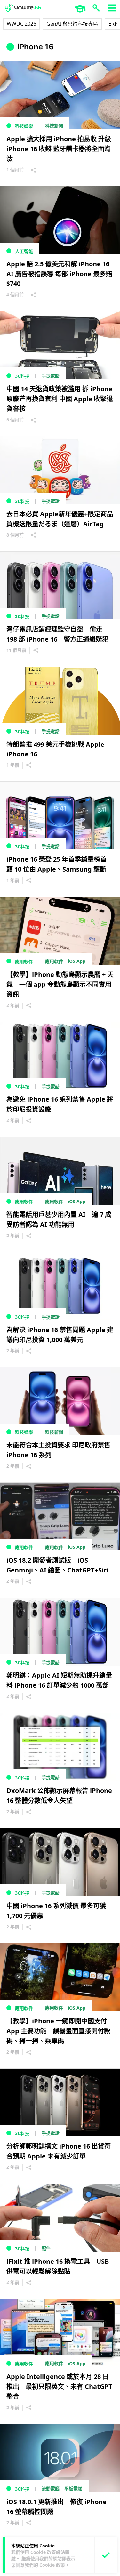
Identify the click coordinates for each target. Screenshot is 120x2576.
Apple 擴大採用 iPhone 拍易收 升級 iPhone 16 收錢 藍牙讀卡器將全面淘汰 (59, 149)
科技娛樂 (24, 126)
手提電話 (51, 376)
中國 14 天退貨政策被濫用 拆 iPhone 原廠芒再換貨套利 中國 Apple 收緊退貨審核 (60, 399)
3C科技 (22, 376)
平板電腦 (73, 2489)
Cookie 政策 (52, 2565)
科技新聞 (54, 126)
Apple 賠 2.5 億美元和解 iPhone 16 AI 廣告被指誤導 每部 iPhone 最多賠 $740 (59, 274)
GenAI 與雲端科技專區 (72, 24)
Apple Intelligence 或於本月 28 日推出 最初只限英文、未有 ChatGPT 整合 (59, 2386)
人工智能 (24, 251)
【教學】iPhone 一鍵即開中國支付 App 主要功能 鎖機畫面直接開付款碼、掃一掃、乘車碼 (58, 2031)
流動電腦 (51, 2489)
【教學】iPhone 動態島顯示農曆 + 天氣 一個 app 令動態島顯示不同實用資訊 (60, 984)
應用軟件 (24, 962)
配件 (46, 2248)
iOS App (77, 961)
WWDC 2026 (21, 24)
